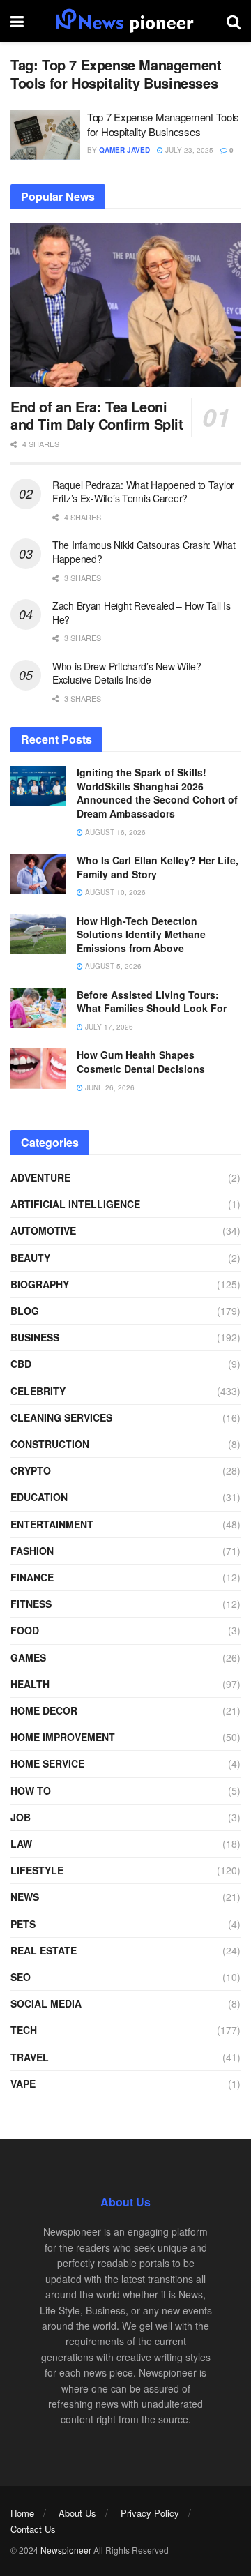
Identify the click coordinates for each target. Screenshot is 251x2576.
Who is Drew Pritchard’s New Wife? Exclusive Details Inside (127, 673)
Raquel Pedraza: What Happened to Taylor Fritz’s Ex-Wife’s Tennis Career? (143, 492)
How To (31, 1791)
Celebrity (38, 1391)
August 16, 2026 (114, 832)
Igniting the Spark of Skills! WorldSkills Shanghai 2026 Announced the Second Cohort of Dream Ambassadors (157, 793)
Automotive (43, 1230)
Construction (50, 1444)
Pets (23, 1924)
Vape (23, 2084)
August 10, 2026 (114, 892)
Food (25, 1630)
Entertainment (52, 1524)
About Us (77, 2513)
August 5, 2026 (112, 966)
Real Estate (44, 1950)
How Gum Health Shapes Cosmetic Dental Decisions (141, 1062)
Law (21, 1844)
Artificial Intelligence (75, 1204)
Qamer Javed (124, 150)
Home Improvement (63, 1737)
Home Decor (44, 1710)
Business (35, 1337)
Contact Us (33, 2529)
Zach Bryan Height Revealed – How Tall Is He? (142, 612)
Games (28, 1657)
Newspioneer (66, 2550)
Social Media (46, 2003)
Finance (32, 1577)
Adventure (40, 1177)
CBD (21, 1364)
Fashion (32, 1551)
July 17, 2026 (108, 1027)
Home (22, 2513)
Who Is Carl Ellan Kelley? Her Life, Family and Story (158, 867)
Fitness (31, 1604)
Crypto (31, 1470)
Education (39, 1497)
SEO (21, 1977)
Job (21, 1817)
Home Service (47, 1763)
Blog (25, 1311)
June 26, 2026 (109, 1087)
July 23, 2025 (188, 150)
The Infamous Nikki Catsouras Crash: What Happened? (144, 552)
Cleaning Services (61, 1417)
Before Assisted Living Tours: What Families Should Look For (152, 1002)
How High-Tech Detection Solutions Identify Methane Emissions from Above (141, 934)
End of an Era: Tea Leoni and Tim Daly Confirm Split (97, 415)
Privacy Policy (150, 2513)
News (25, 1897)
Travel (30, 2057)
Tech (24, 2030)
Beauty (30, 1258)
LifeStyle (37, 1870)
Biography (40, 1284)
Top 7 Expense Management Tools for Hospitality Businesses (163, 124)
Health (30, 1684)
